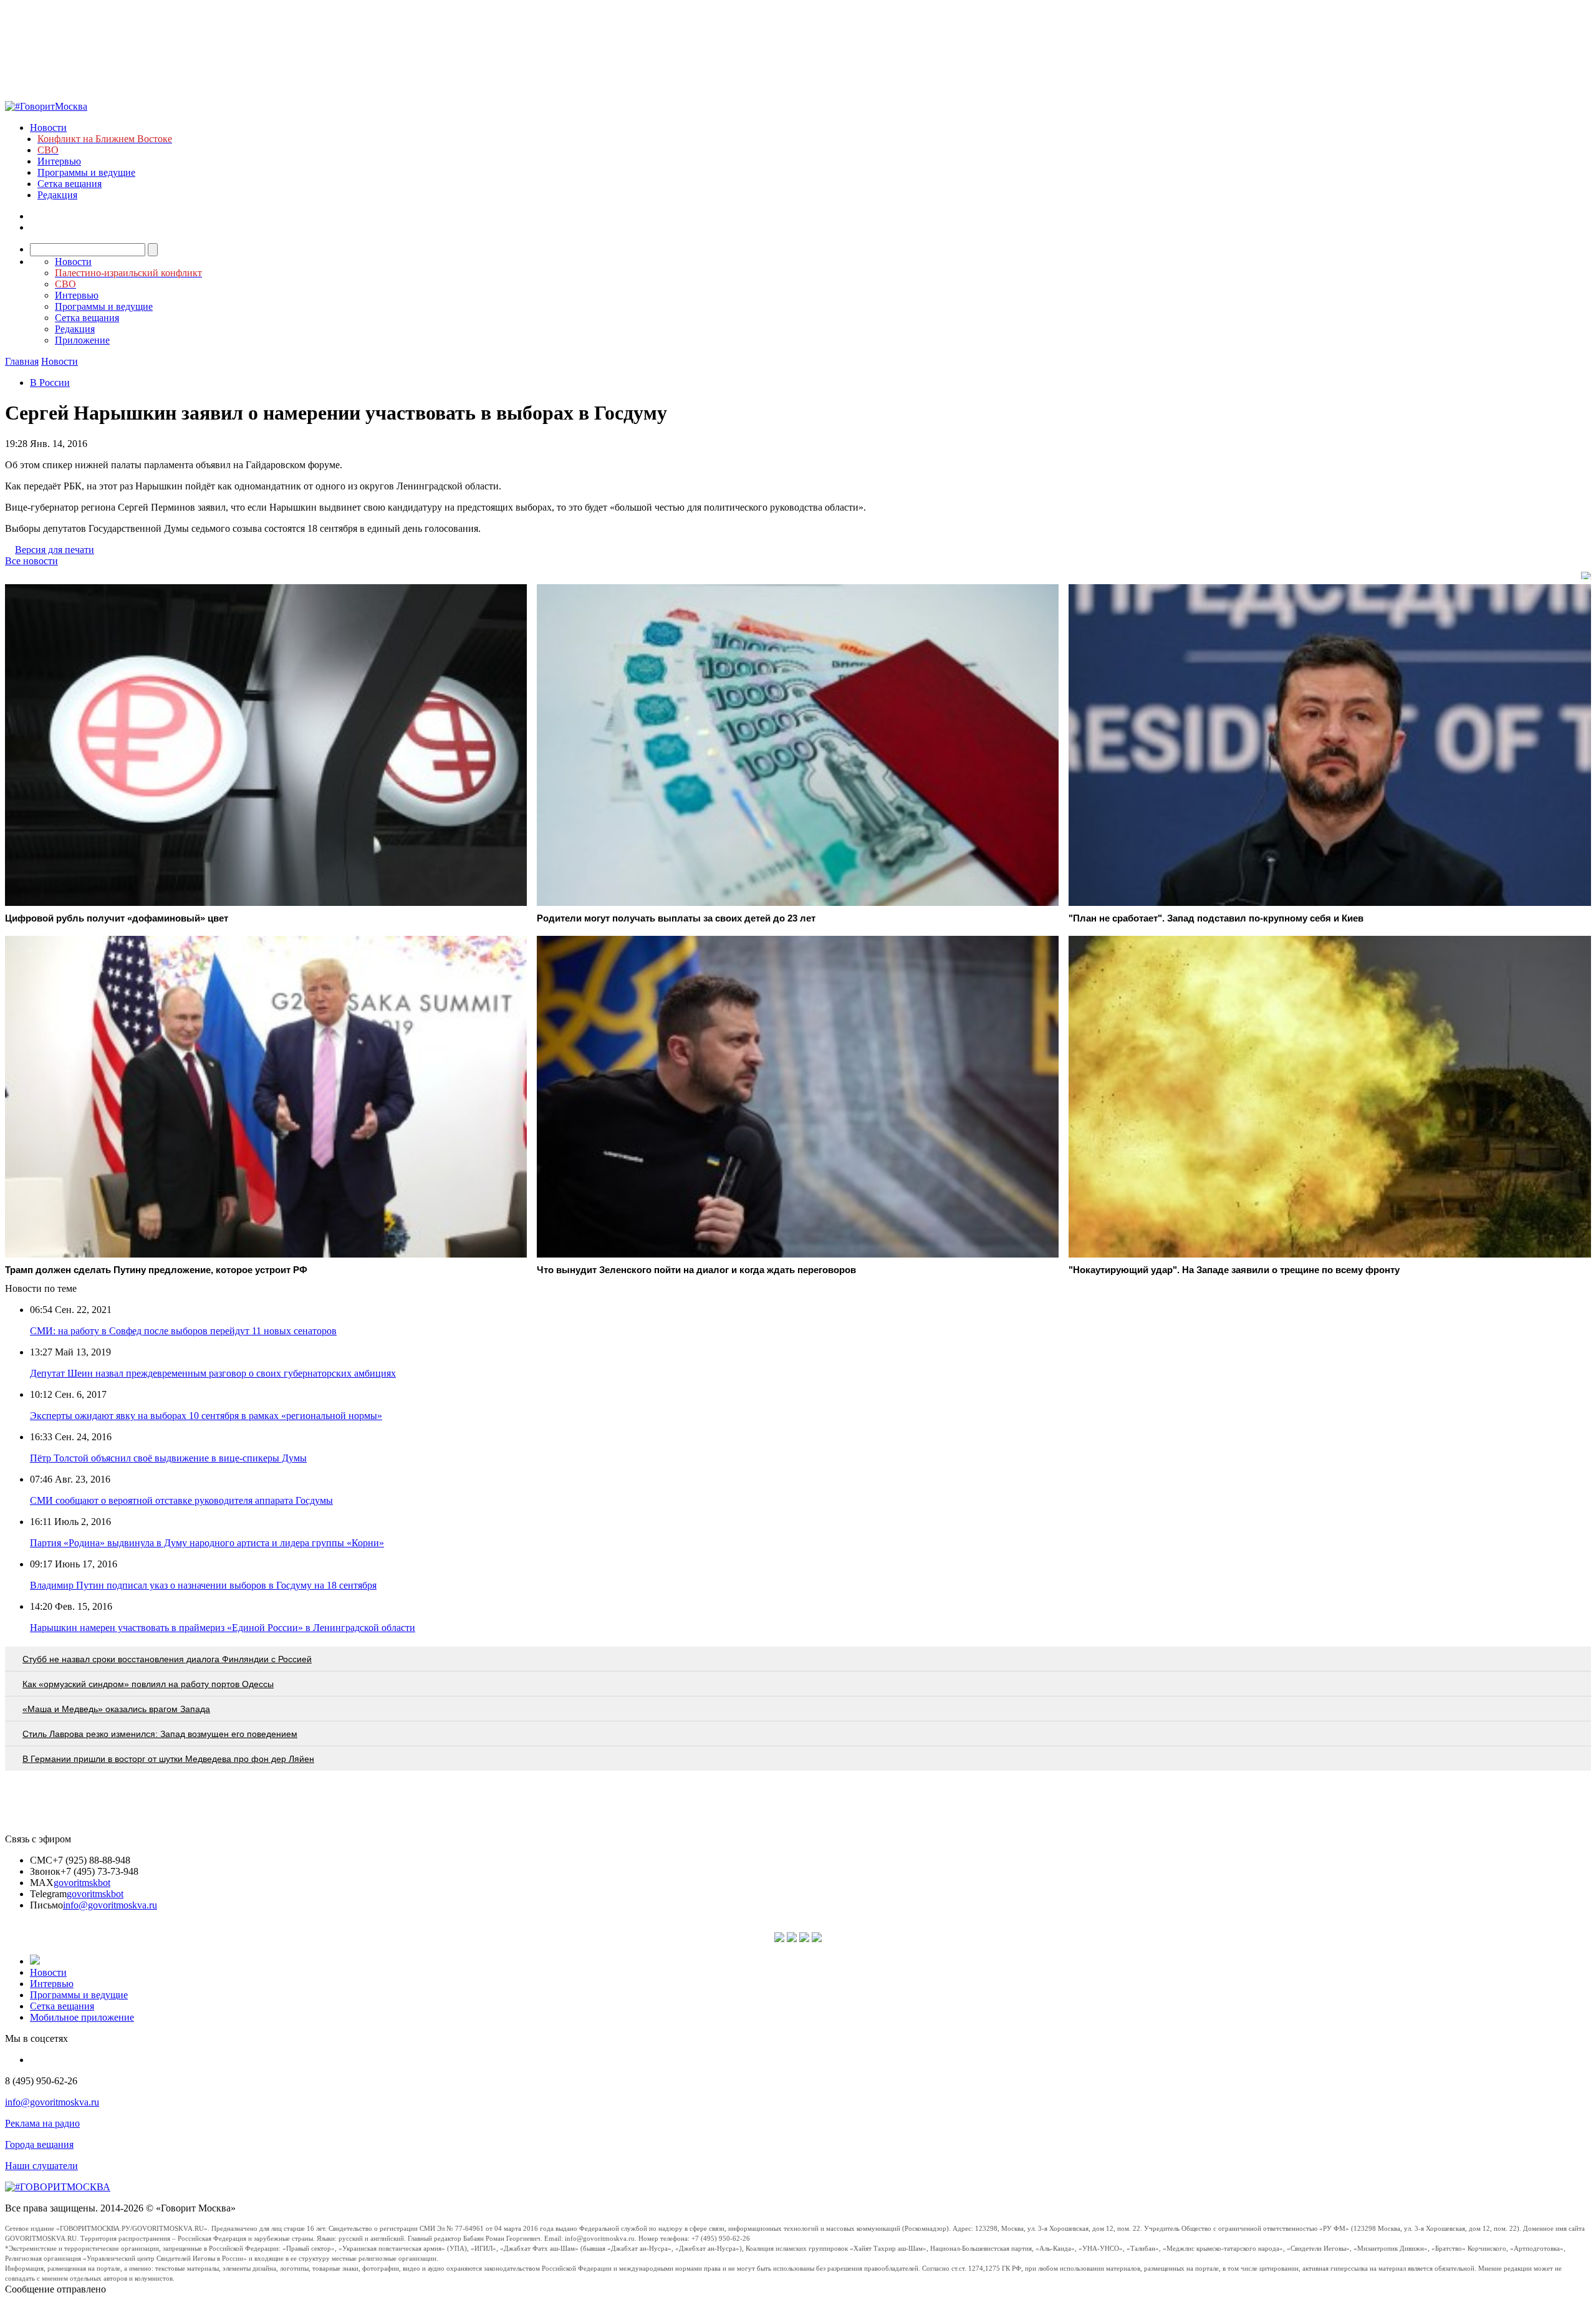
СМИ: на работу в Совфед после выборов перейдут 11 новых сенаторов (183, 1331)
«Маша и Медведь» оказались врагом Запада (116, 1709)
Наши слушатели (41, 2166)
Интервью (59, 161)
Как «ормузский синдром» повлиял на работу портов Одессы (148, 1684)
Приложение (82, 340)
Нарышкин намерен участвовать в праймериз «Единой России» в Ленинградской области (223, 1628)
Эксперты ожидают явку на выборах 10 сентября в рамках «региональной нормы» (206, 1416)
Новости (48, 128)
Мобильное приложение (82, 2017)
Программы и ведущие (86, 172)
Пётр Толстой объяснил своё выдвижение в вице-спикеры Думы (168, 1458)
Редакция (57, 195)
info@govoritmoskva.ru (110, 1905)
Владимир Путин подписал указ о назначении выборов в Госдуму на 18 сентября (203, 1585)
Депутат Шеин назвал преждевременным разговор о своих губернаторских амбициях (213, 1373)
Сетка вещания (70, 184)
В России (50, 383)
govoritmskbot (82, 1883)
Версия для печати (55, 550)
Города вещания (39, 2144)
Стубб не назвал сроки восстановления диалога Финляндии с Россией (167, 1659)
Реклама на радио (42, 2123)
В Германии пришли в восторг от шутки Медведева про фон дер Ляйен (168, 1759)
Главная (22, 361)
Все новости (31, 561)
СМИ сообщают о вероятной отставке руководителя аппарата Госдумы (181, 1500)
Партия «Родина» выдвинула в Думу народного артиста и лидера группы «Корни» (207, 1543)
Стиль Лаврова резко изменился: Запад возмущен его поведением (160, 1734)
